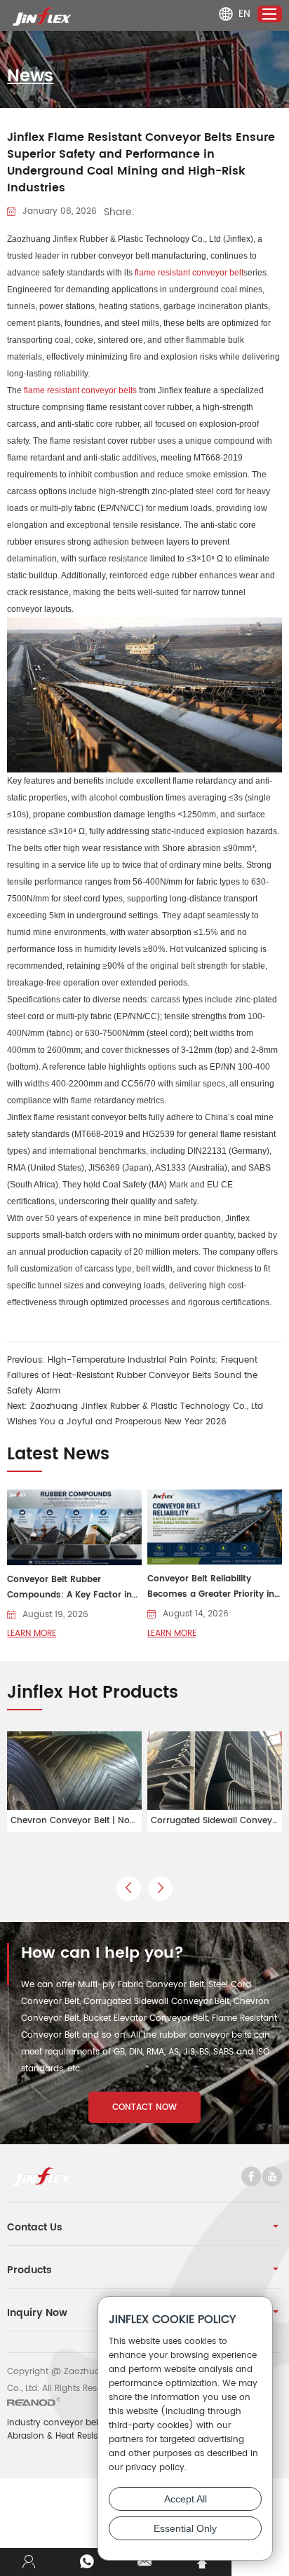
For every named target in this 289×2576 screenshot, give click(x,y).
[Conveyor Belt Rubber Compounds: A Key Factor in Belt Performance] (74, 1527)
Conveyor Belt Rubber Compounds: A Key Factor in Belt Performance (69, 1588)
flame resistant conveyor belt (189, 273)
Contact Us (35, 2227)
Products (29, 2270)
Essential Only (185, 2528)
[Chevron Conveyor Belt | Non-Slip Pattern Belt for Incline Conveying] (74, 1782)
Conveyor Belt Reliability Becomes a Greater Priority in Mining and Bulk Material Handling (211, 1587)
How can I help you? (102, 1954)
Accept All (186, 2499)
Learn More (32, 1634)
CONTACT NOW (144, 2107)
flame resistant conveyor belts (80, 390)
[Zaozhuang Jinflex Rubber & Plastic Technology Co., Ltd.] (42, 16)
